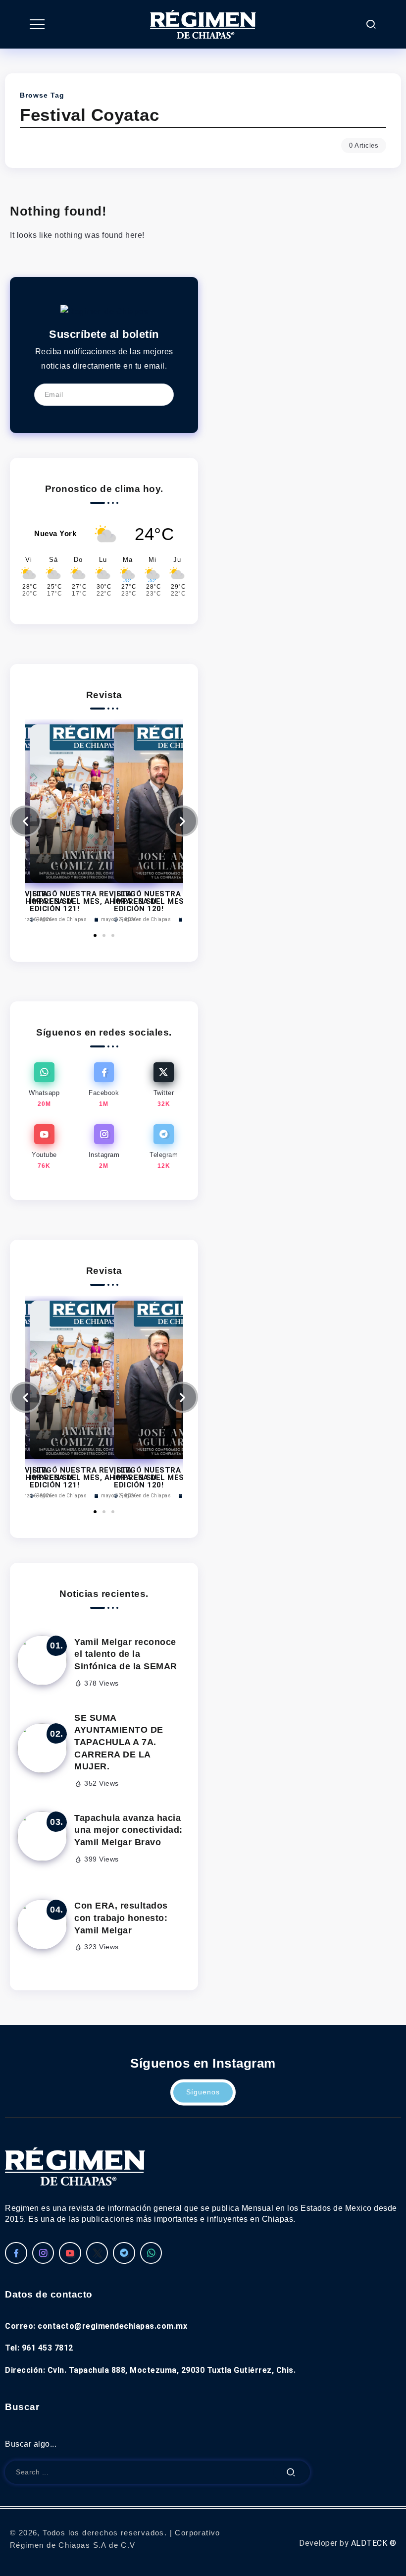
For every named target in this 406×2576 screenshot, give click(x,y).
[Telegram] (164, 1147)
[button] (26, 821)
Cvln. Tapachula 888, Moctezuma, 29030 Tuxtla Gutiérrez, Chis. (172, 2370)
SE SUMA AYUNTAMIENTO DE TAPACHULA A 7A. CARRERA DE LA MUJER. (119, 1742)
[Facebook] (104, 1085)
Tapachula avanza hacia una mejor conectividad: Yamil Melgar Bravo (128, 1830)
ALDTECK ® (374, 2543)
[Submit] (291, 2472)
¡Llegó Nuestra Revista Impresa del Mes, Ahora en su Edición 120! (177, 901)
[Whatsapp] (44, 1085)
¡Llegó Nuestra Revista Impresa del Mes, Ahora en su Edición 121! (93, 1478)
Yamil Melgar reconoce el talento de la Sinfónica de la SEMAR (126, 1654)
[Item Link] (42, 1660)
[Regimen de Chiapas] (104, 311)
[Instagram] (104, 1147)
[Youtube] (44, 1147)
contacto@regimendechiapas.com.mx (112, 2326)
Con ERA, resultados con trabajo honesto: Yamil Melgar (121, 1918)
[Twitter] (164, 1085)
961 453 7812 (48, 2348)
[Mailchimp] (159, 394)
